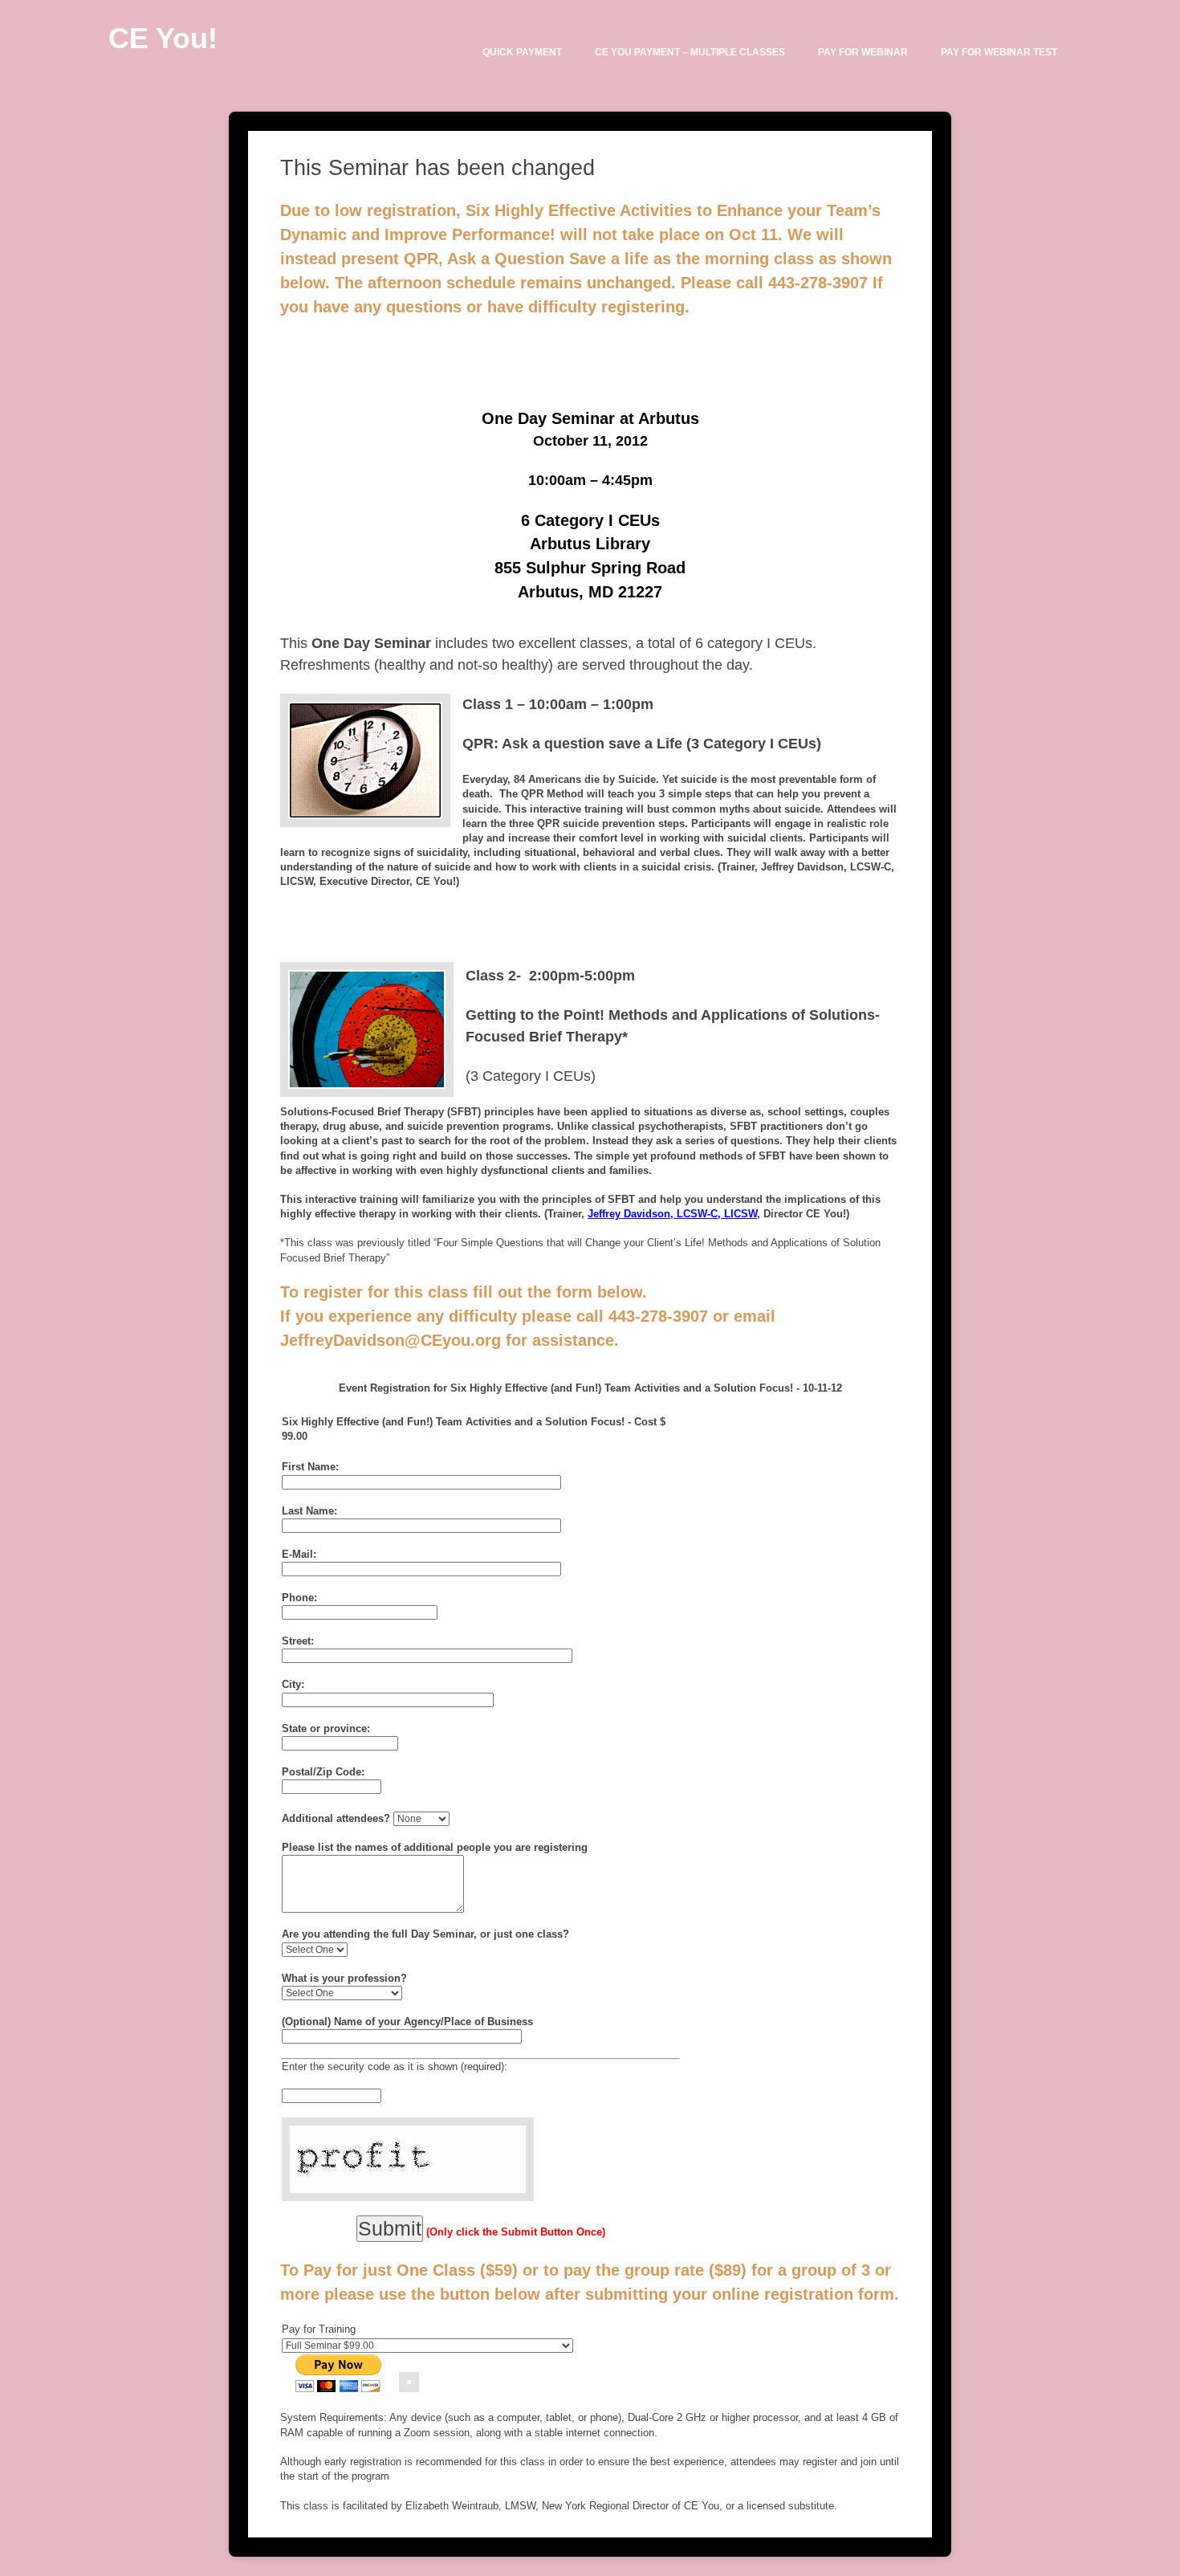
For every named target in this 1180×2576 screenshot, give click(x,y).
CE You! (163, 38)
